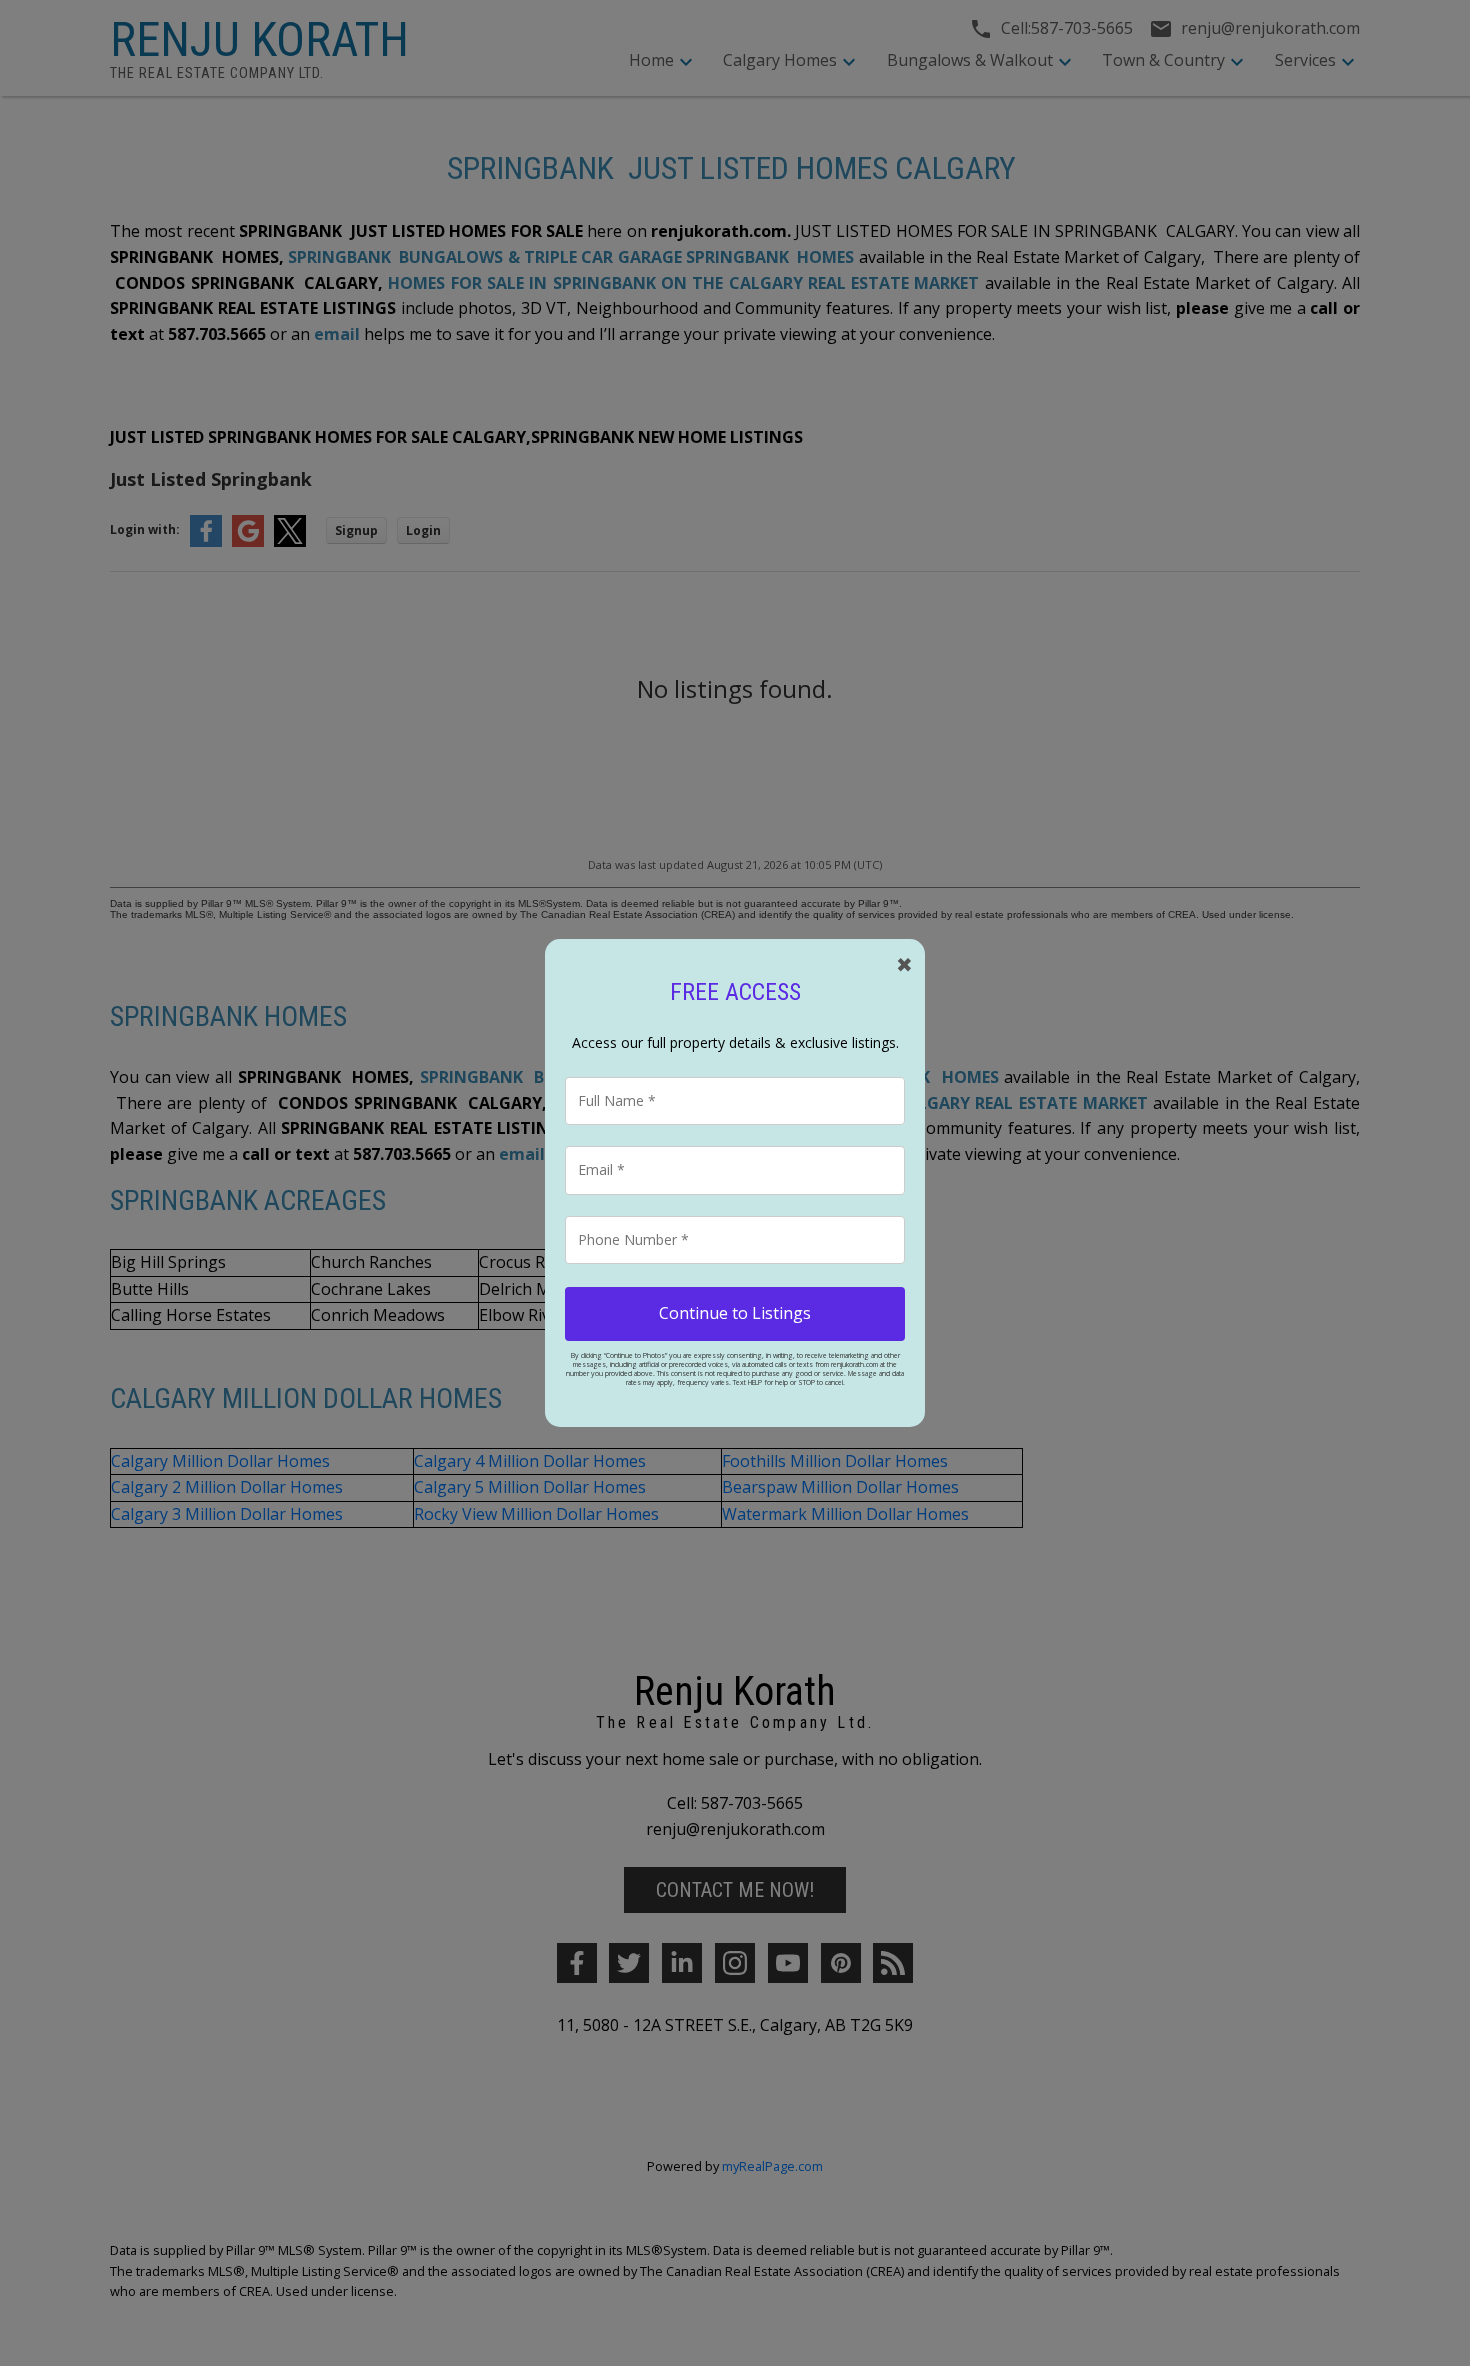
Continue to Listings (735, 1313)
